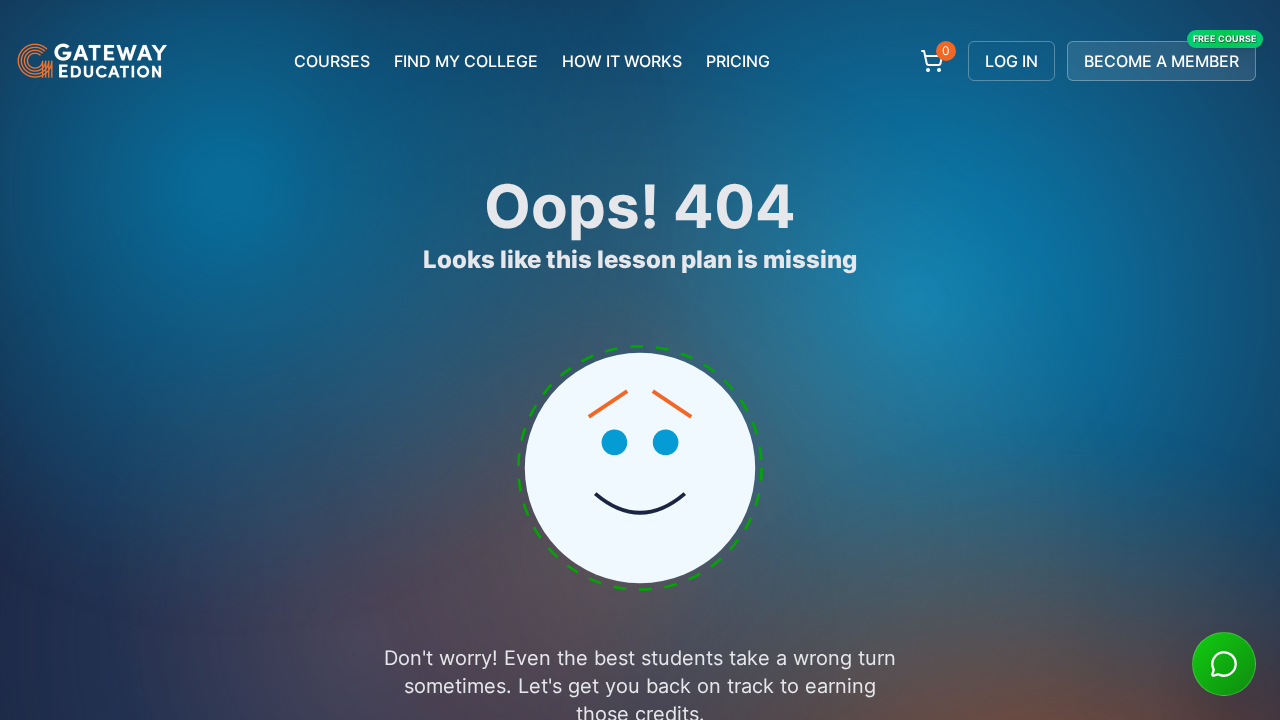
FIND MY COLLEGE (466, 61)
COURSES (332, 61)
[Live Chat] (1224, 664)
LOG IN (1011, 61)
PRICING (738, 61)
